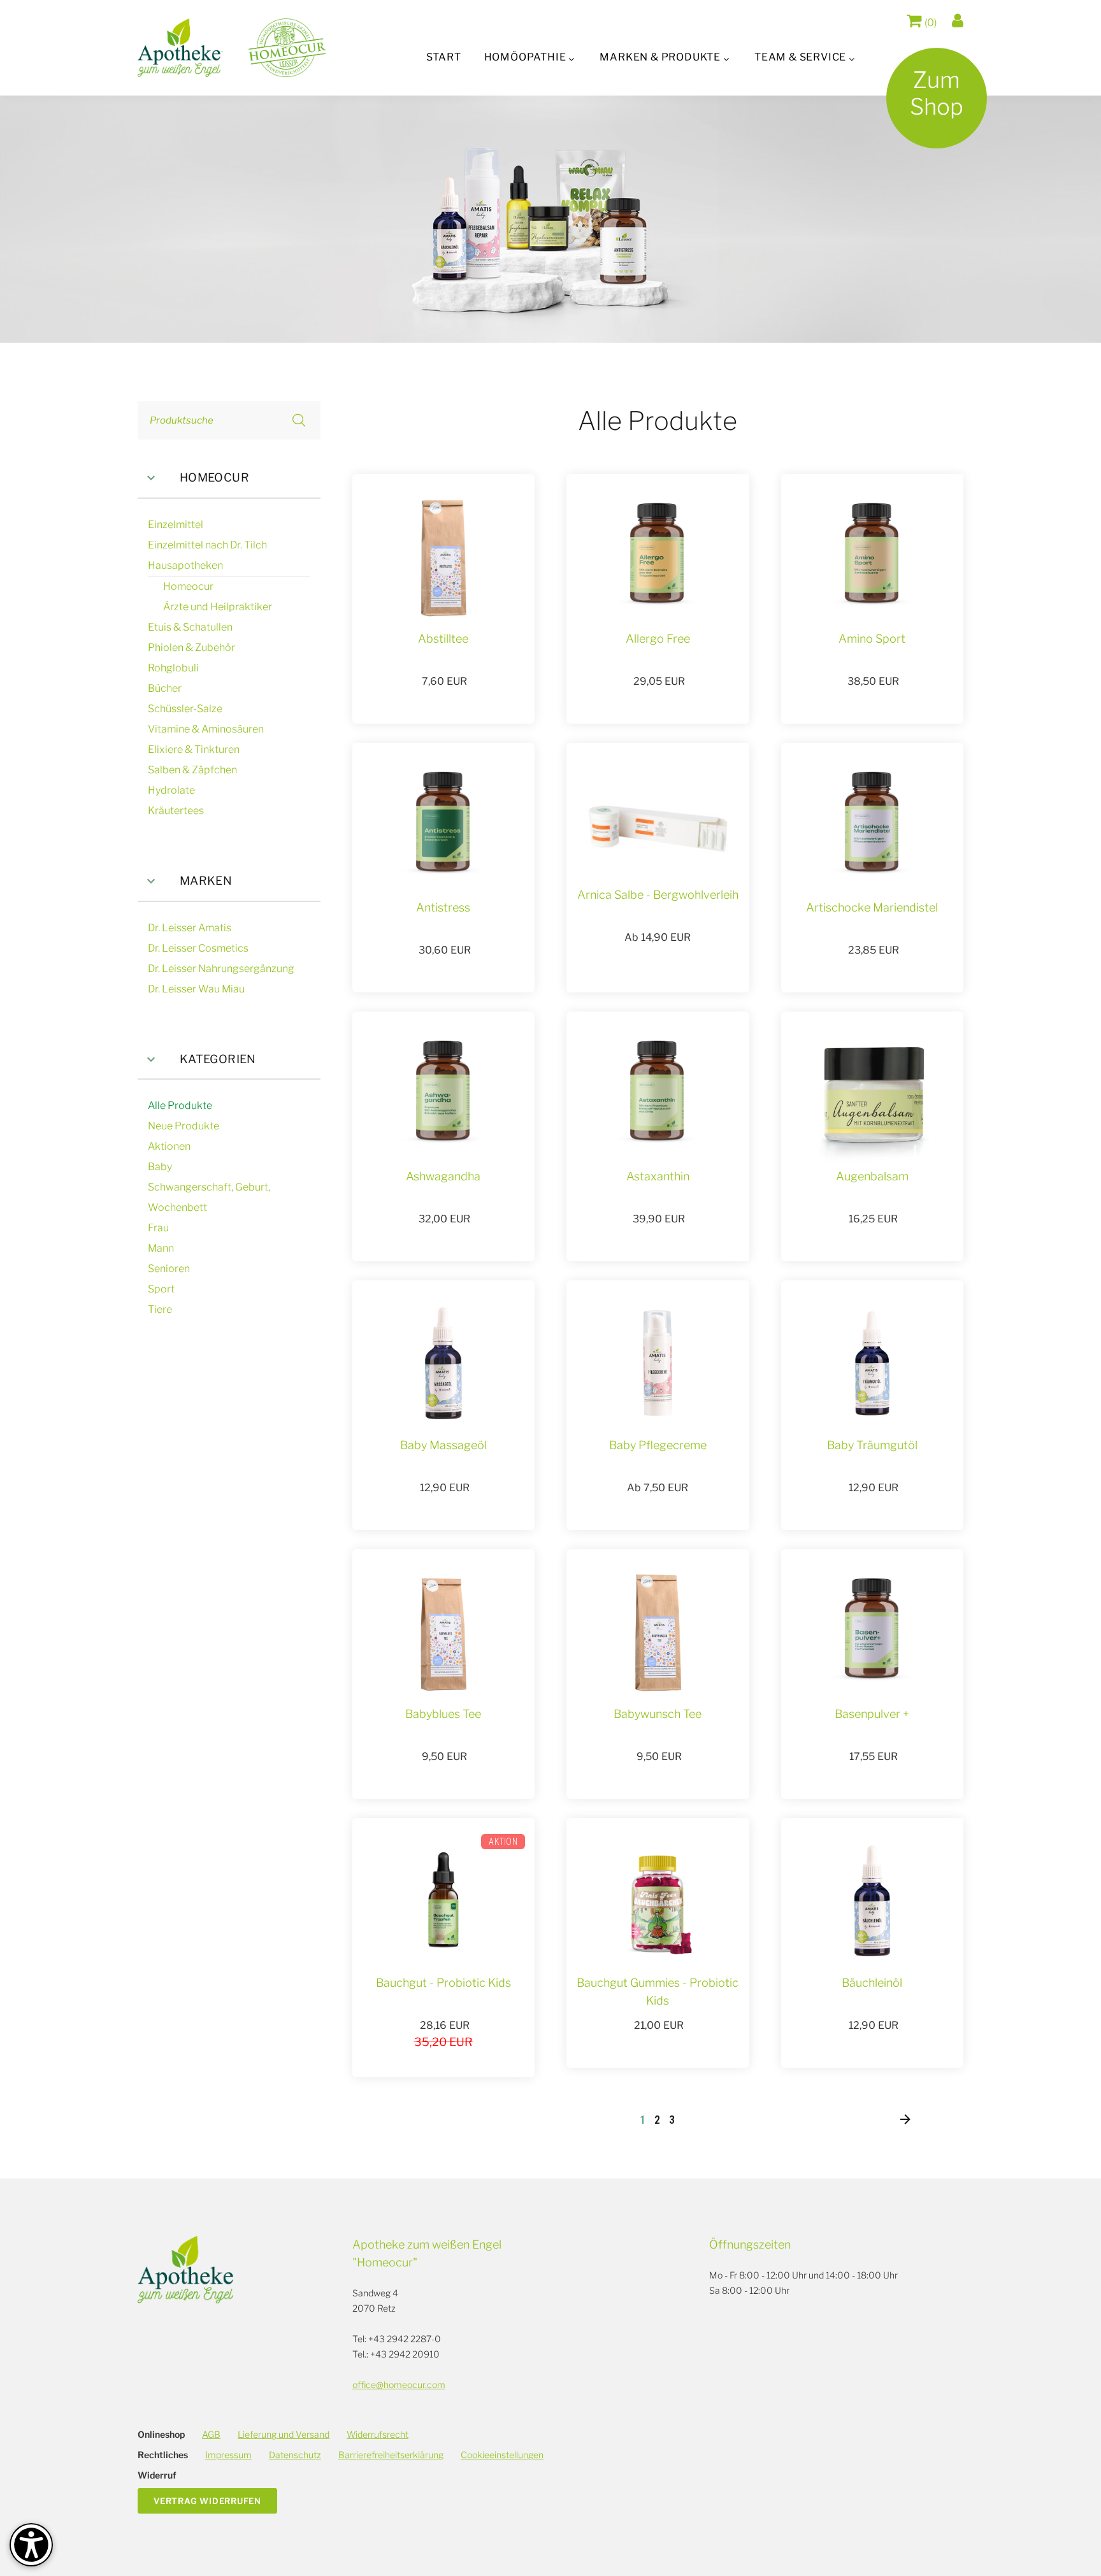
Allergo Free (658, 639)
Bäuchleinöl (872, 1983)
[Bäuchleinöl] (872, 1901)
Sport (161, 1289)
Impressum (228, 2455)
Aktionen (169, 1146)
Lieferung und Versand (284, 2434)
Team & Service (800, 57)
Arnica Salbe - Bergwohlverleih (658, 895)
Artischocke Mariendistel (872, 907)
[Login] (958, 21)
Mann (161, 1248)
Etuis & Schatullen (190, 627)
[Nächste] (905, 2120)
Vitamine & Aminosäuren (206, 729)
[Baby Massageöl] (443, 1363)
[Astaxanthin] (658, 1094)
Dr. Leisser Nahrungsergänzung (221, 969)
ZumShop (937, 93)
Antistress (443, 907)
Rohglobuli (173, 668)
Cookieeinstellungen (502, 2455)
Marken (206, 881)
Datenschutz (295, 2455)
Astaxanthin (658, 1176)
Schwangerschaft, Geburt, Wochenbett (209, 1197)
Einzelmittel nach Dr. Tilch (207, 545)
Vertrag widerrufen (207, 2501)
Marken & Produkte (660, 57)
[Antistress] (443, 826)
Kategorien (218, 1059)
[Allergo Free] (658, 557)
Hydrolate (171, 790)
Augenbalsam (872, 1176)
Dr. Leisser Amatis (190, 928)
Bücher (165, 688)
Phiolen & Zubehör (191, 648)
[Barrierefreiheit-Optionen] (31, 2545)
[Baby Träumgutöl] (872, 1363)
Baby (160, 1167)
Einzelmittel (176, 525)
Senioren (169, 1269)
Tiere (160, 1309)
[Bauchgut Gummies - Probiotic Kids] (658, 1901)
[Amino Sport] (872, 557)
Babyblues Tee (443, 1714)
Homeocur (214, 477)
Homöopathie (525, 57)
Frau (158, 1228)
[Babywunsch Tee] (658, 1632)
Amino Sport (872, 639)
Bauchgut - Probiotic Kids (443, 1983)
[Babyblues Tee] (443, 1632)
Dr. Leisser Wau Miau (196, 989)
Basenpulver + (872, 1714)
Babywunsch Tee (658, 1714)
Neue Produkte (183, 1126)
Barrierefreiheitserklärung (391, 2455)
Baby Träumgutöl (872, 1445)
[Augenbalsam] (872, 1094)
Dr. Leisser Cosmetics (198, 948)
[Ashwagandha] (443, 1094)
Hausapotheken (185, 565)
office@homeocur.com (399, 2385)
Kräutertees (176, 811)
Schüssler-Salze (185, 709)
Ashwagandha (443, 1176)
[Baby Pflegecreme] (658, 1363)
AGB (211, 2434)
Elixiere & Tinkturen (194, 749)
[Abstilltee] (443, 557)
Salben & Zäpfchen (192, 770)
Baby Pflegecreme (658, 1445)
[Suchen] (299, 420)
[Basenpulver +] (872, 1632)
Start (444, 57)
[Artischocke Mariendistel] (872, 826)
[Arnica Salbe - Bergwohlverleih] (658, 828)
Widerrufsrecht (378, 2434)
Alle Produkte (180, 1106)
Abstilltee (443, 639)
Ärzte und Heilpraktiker (218, 607)
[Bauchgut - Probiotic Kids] (443, 1901)
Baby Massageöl (443, 1445)
